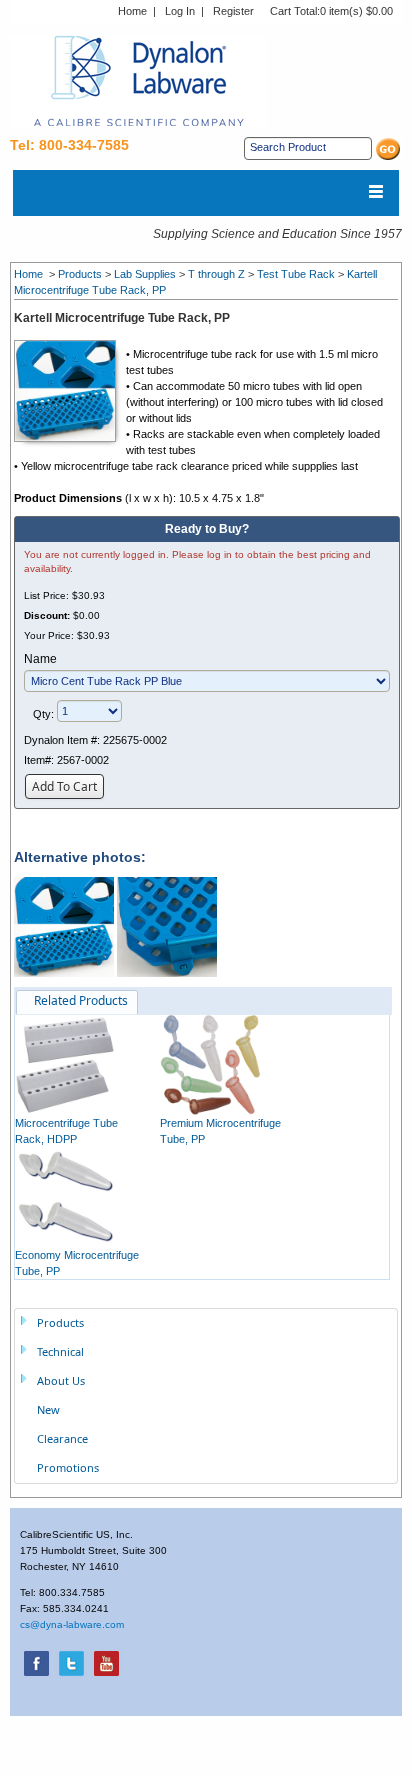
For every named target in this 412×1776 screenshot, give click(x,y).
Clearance (62, 1438)
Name (40, 659)
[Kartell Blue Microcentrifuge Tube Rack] (70, 390)
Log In (180, 11)
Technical (60, 1351)
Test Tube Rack (296, 274)
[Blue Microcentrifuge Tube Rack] (64, 926)
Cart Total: (331, 11)
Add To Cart (64, 786)
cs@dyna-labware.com (72, 1624)
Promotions (68, 1467)
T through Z (216, 274)
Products (80, 274)
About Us (61, 1380)
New (48, 1409)
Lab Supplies (145, 274)
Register (233, 11)
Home (132, 11)
